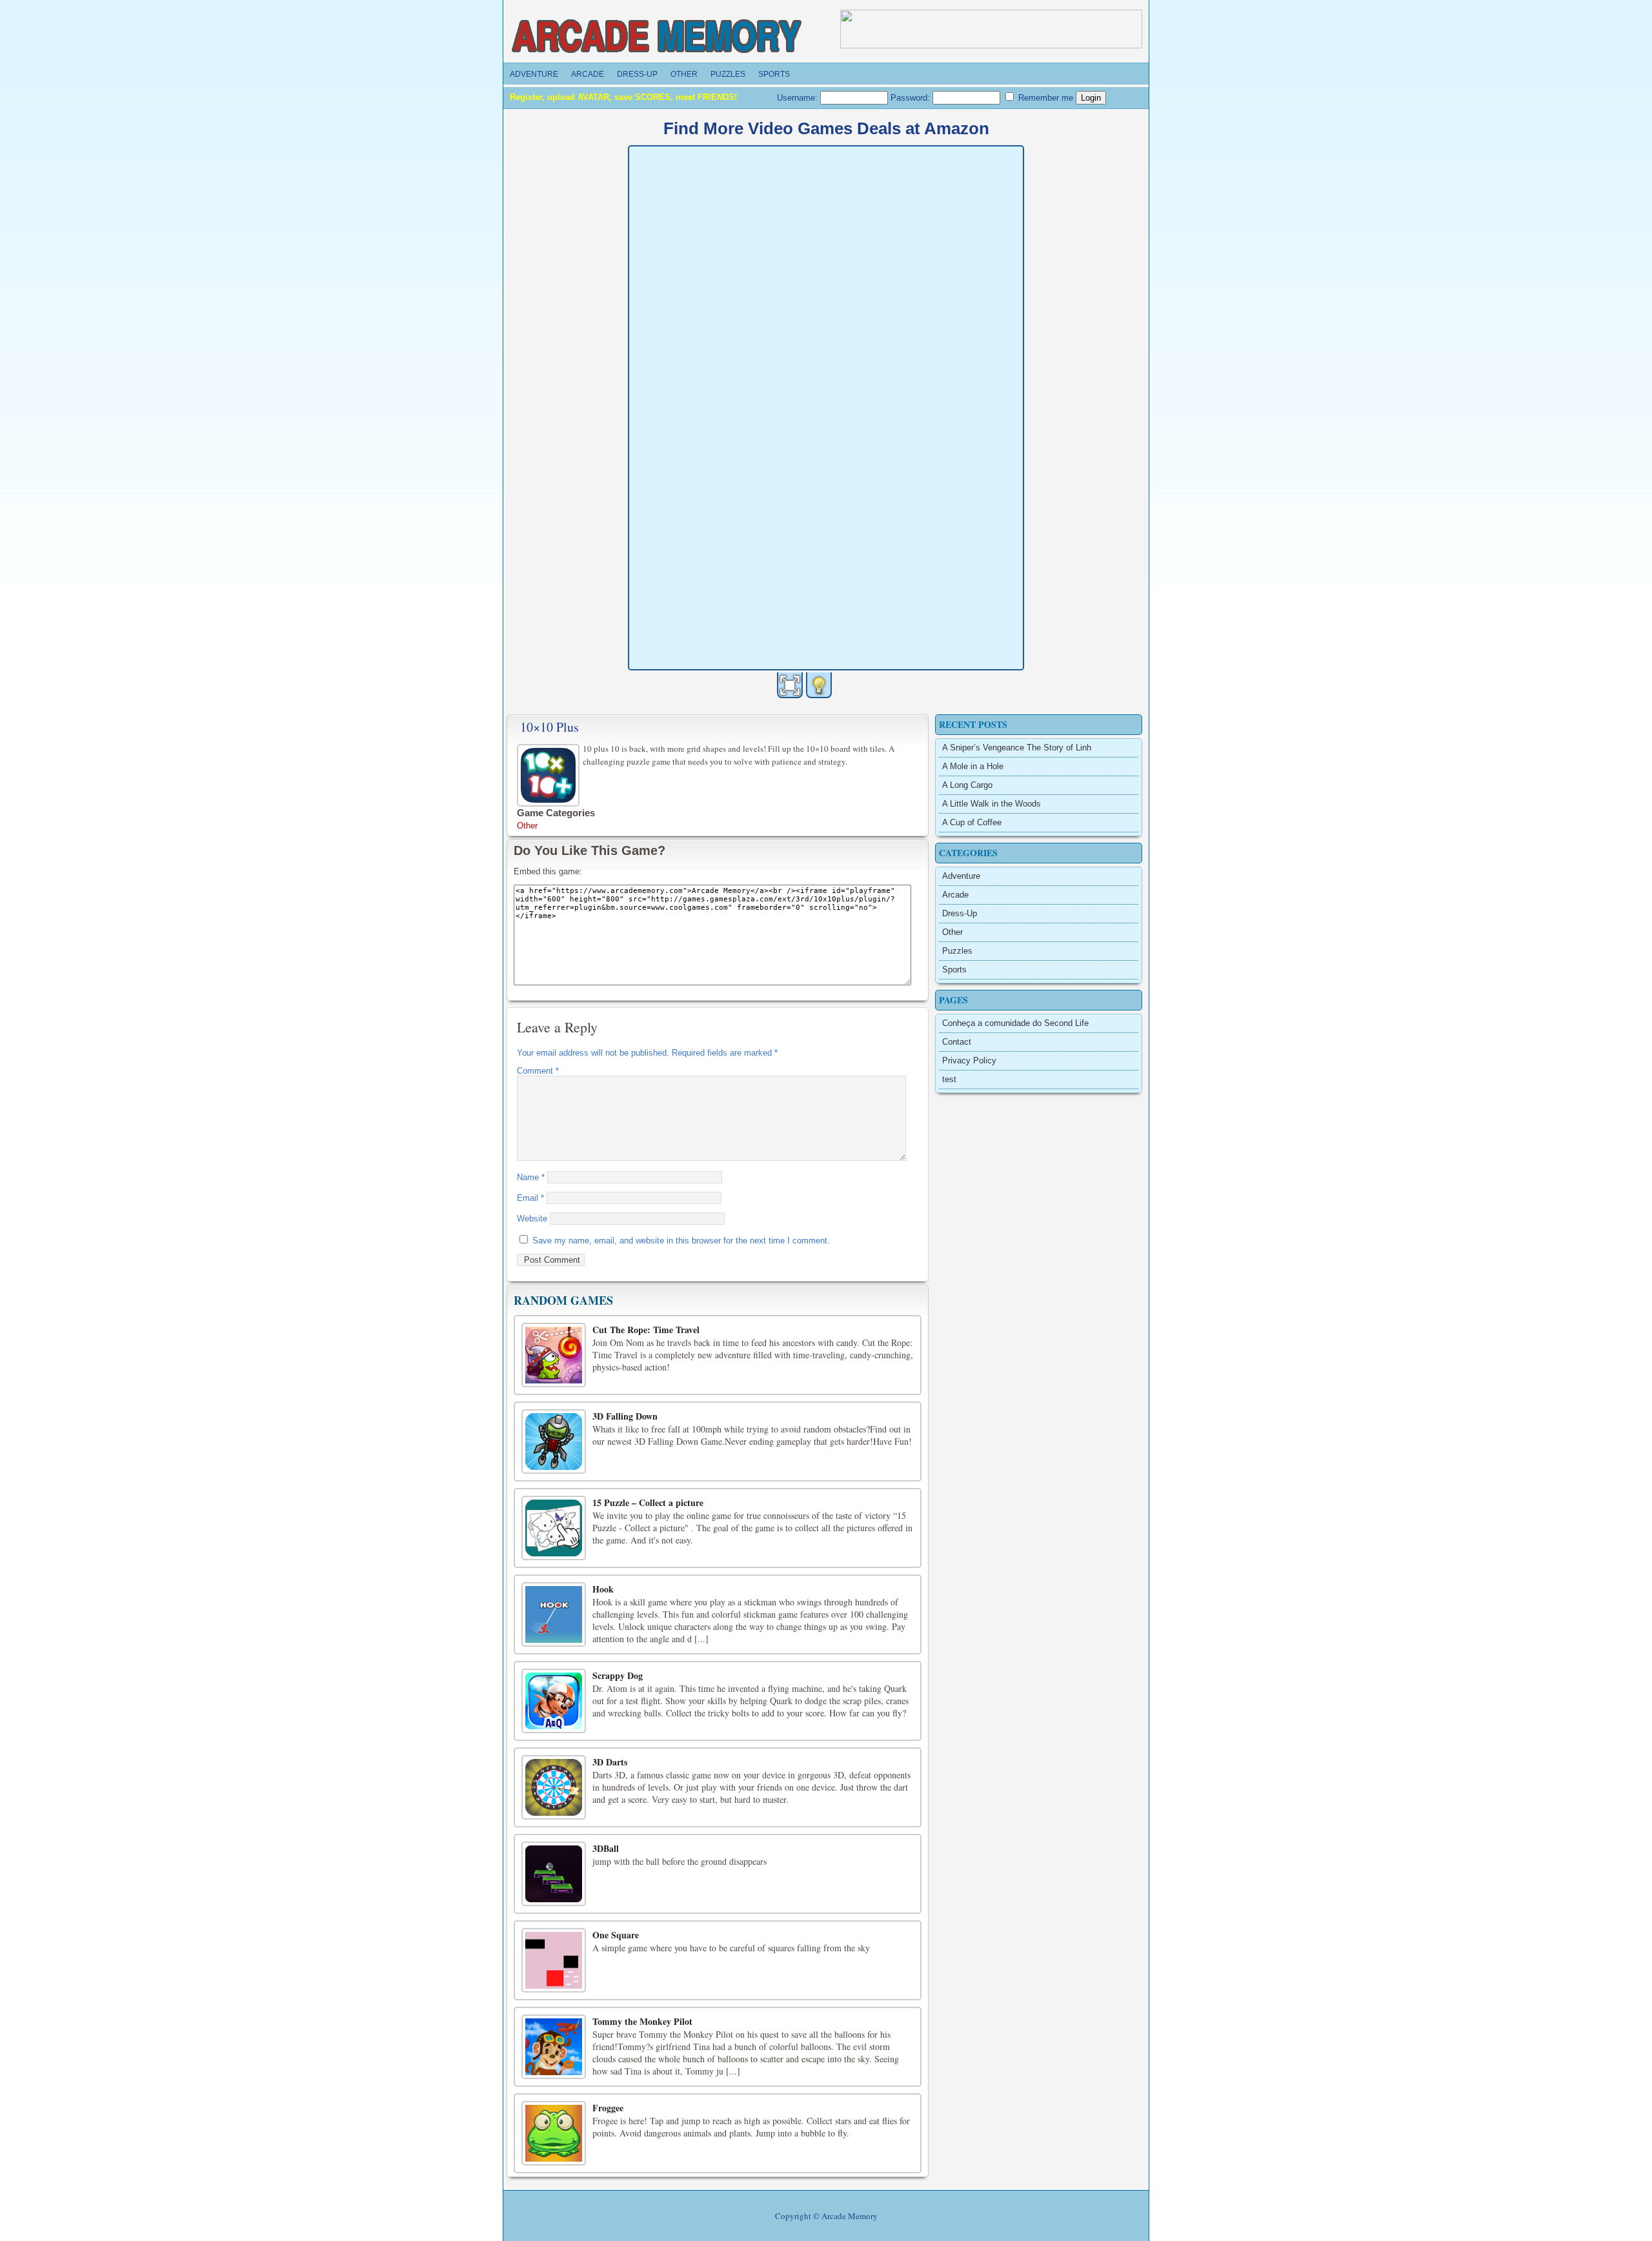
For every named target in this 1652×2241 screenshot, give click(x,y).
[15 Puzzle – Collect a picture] (554, 1528)
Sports (774, 74)
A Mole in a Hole (973, 766)
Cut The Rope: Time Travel (646, 1330)
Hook (603, 1589)
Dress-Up (637, 74)
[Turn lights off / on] (819, 685)
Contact (957, 1042)
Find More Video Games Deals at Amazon (826, 128)
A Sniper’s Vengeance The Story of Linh (1017, 748)
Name (531, 1177)
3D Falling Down (625, 1416)
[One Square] (554, 1960)
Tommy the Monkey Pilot (642, 2021)
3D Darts (610, 1762)
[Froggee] (554, 2133)
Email (530, 1198)
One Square (616, 1935)
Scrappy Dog (618, 1675)
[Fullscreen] (790, 685)
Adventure (534, 74)
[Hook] (554, 1614)
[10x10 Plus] (550, 773)
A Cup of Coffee (972, 822)
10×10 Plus (549, 727)
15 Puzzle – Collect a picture (648, 1502)
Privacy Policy (969, 1060)
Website (532, 1219)
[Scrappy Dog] (554, 1701)
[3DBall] (554, 1874)
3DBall (606, 1848)
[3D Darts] (554, 1787)
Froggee (608, 2108)
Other (684, 74)
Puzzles (728, 74)
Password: (912, 98)
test (949, 1079)
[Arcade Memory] (658, 37)
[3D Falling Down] (554, 1442)
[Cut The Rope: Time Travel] (554, 1355)
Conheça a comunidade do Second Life (1015, 1023)
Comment (538, 1071)
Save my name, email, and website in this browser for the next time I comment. (681, 1241)
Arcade (588, 74)
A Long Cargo (967, 785)
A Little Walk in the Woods (992, 804)
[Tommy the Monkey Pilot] (554, 2047)
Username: (799, 98)
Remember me (1044, 98)
